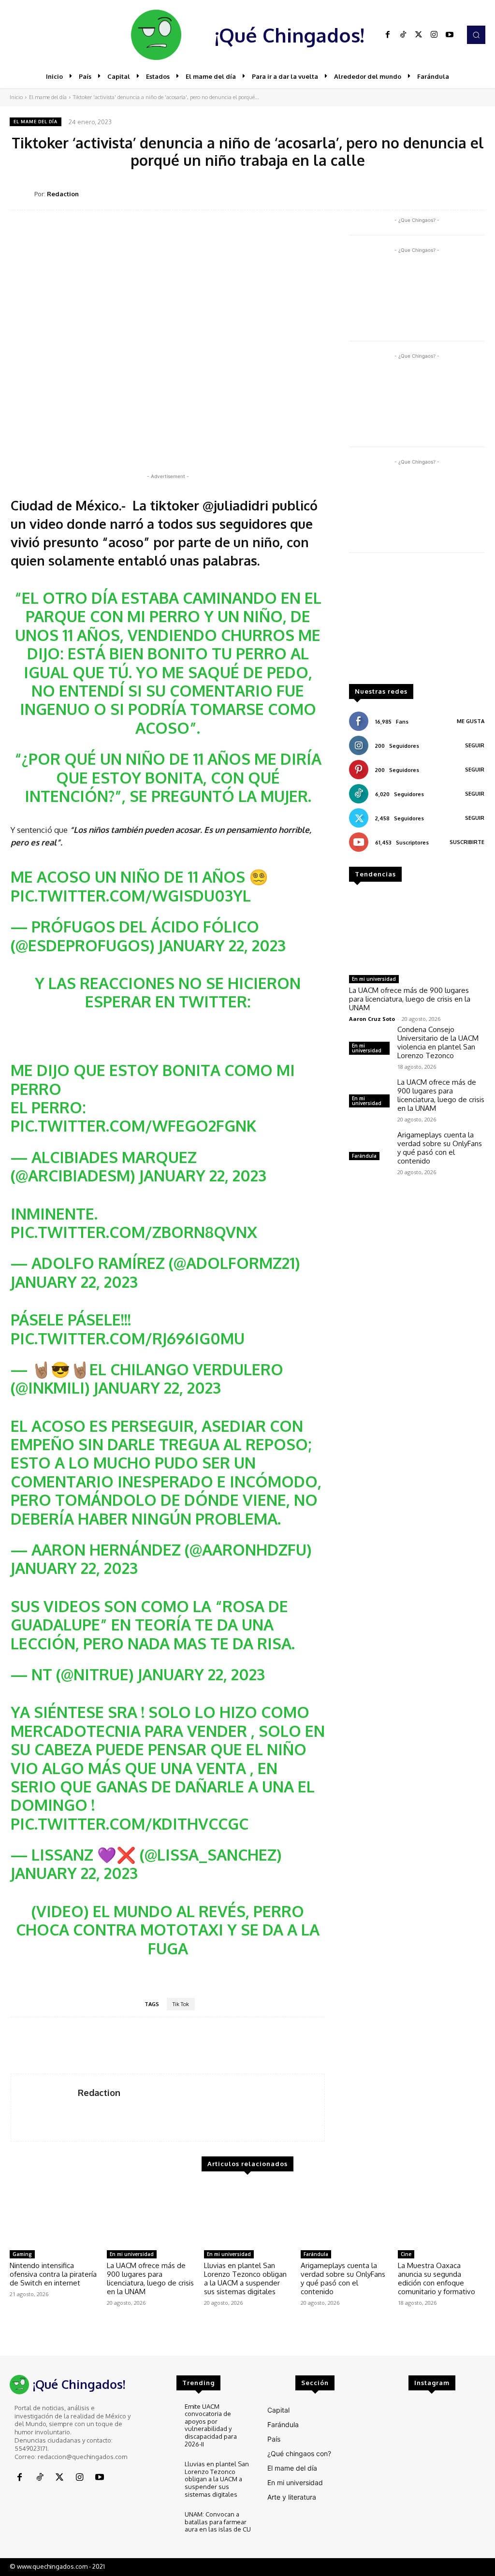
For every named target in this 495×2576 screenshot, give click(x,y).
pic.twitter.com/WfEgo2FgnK (133, 1126)
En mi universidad (374, 979)
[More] (475, 193)
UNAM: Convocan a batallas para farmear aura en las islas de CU (218, 2522)
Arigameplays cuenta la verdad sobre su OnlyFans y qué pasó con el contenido (440, 1148)
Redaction (63, 194)
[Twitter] (419, 35)
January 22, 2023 (222, 945)
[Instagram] (434, 35)
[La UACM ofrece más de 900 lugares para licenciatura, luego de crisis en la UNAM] (417, 932)
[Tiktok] (403, 35)
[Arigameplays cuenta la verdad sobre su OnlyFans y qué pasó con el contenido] (369, 1147)
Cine (406, 2254)
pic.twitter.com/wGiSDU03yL (131, 895)
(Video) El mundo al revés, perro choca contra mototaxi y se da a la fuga (168, 1930)
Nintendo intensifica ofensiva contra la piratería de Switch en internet (53, 2274)
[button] (476, 35)
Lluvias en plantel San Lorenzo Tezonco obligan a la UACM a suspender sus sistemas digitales (245, 2278)
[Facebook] (388, 35)
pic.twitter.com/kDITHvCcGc (130, 1824)
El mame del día (48, 97)
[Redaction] (22, 194)
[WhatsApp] (430, 193)
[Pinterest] (408, 193)
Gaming (22, 2254)
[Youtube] (450, 35)
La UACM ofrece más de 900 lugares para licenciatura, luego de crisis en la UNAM (410, 999)
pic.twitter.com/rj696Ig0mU (128, 1338)
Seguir (475, 745)
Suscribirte (467, 842)
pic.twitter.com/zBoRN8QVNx (134, 1232)
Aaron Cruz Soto (372, 1019)
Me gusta (471, 721)
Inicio (16, 97)
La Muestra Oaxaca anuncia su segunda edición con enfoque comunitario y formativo (437, 2278)
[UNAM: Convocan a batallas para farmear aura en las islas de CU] (161, 2524)
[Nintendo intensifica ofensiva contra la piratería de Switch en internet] (53, 2215)
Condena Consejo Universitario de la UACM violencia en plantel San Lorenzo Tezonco (438, 1042)
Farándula (364, 1156)
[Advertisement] (417, 623)
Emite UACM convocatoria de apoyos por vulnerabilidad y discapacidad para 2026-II (211, 2425)
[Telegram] (452, 193)
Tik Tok (181, 2004)
